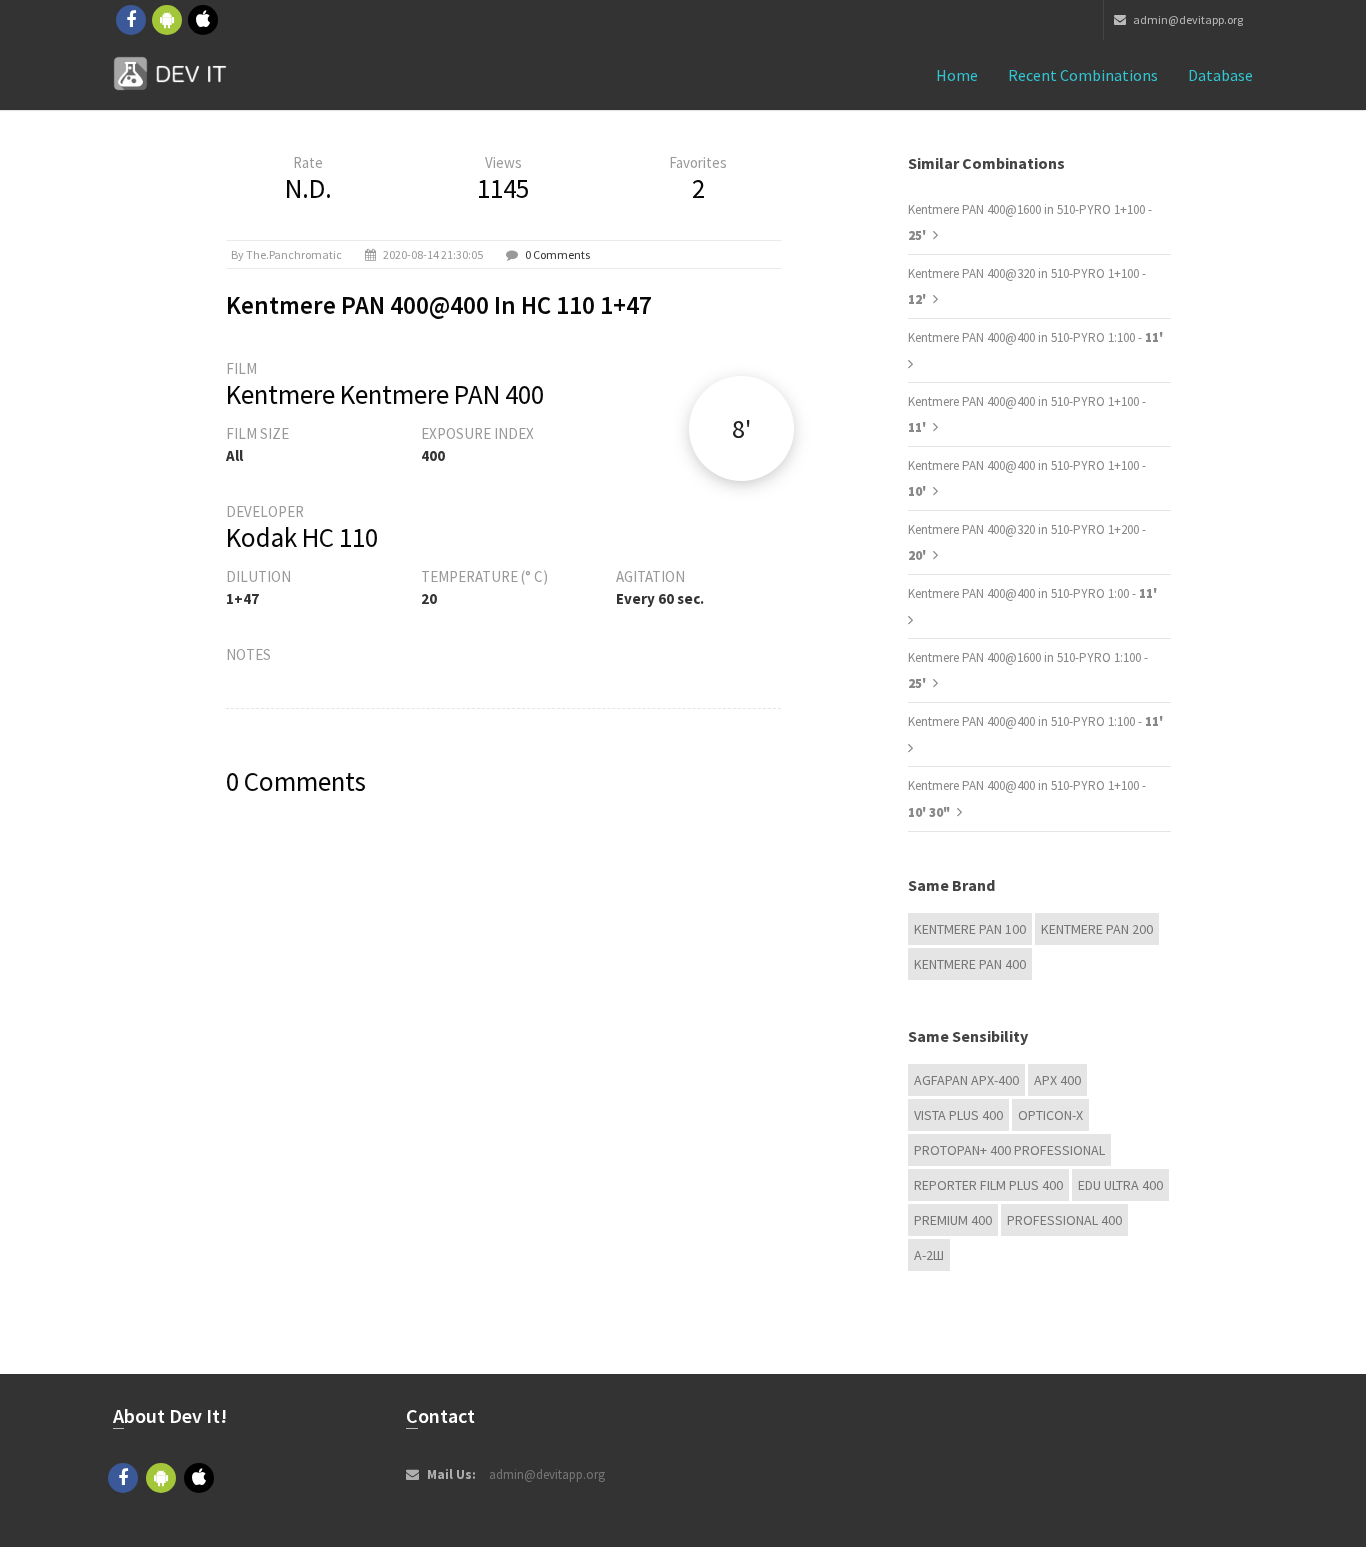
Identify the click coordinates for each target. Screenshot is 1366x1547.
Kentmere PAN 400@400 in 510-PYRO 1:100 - (1035, 337)
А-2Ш (929, 1255)
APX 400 (1057, 1080)
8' (741, 428)
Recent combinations (1083, 75)
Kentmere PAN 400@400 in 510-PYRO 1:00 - (1032, 593)
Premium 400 (953, 1220)
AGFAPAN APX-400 (966, 1080)
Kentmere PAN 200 (1097, 929)
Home (957, 75)
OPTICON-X (1050, 1115)
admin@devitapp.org (1187, 19)
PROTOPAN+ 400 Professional (1009, 1150)
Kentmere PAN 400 (970, 964)
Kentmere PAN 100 (970, 929)
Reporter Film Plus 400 (988, 1185)
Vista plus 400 (958, 1115)
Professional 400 (1064, 1220)
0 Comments (557, 254)
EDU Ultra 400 (1120, 1185)
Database (1220, 75)
